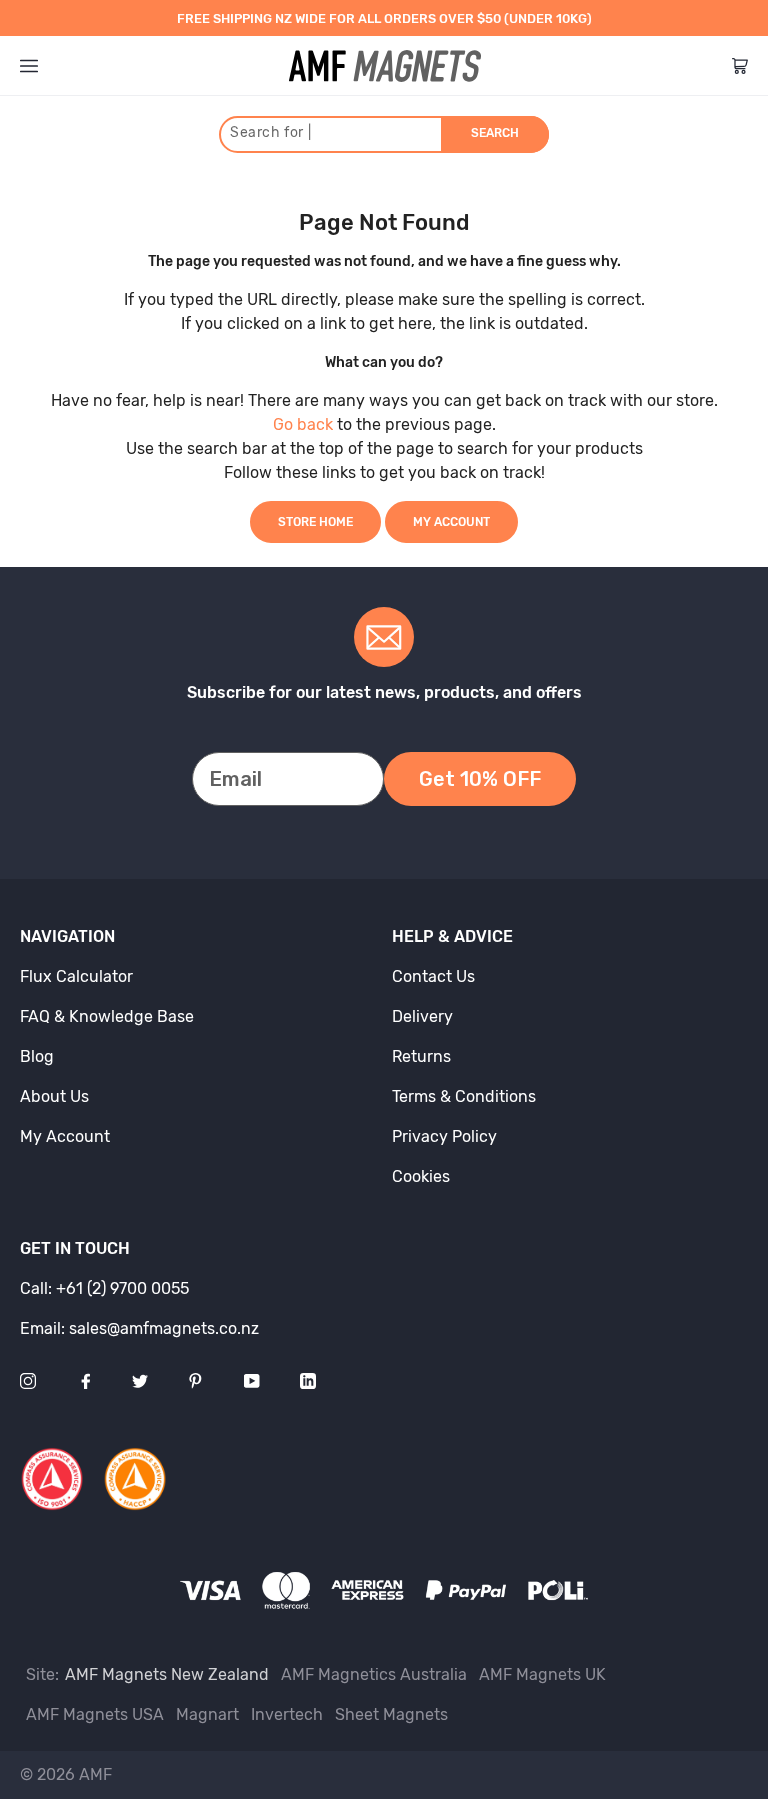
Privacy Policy (444, 1136)
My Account (451, 522)
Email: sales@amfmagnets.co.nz (139, 1328)
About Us (54, 1096)
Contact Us (433, 976)
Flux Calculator (76, 976)
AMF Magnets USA (95, 1714)
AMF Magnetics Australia (374, 1674)
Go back (303, 424)
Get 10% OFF (480, 779)
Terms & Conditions (464, 1096)
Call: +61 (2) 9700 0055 (104, 1288)
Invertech (287, 1714)
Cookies (421, 1176)
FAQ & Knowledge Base (107, 1016)
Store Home (315, 522)
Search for (270, 132)
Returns (421, 1056)
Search (495, 133)
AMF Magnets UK (542, 1674)
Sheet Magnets (391, 1714)
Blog (37, 1056)
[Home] (385, 66)
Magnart (207, 1714)
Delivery (422, 1016)
